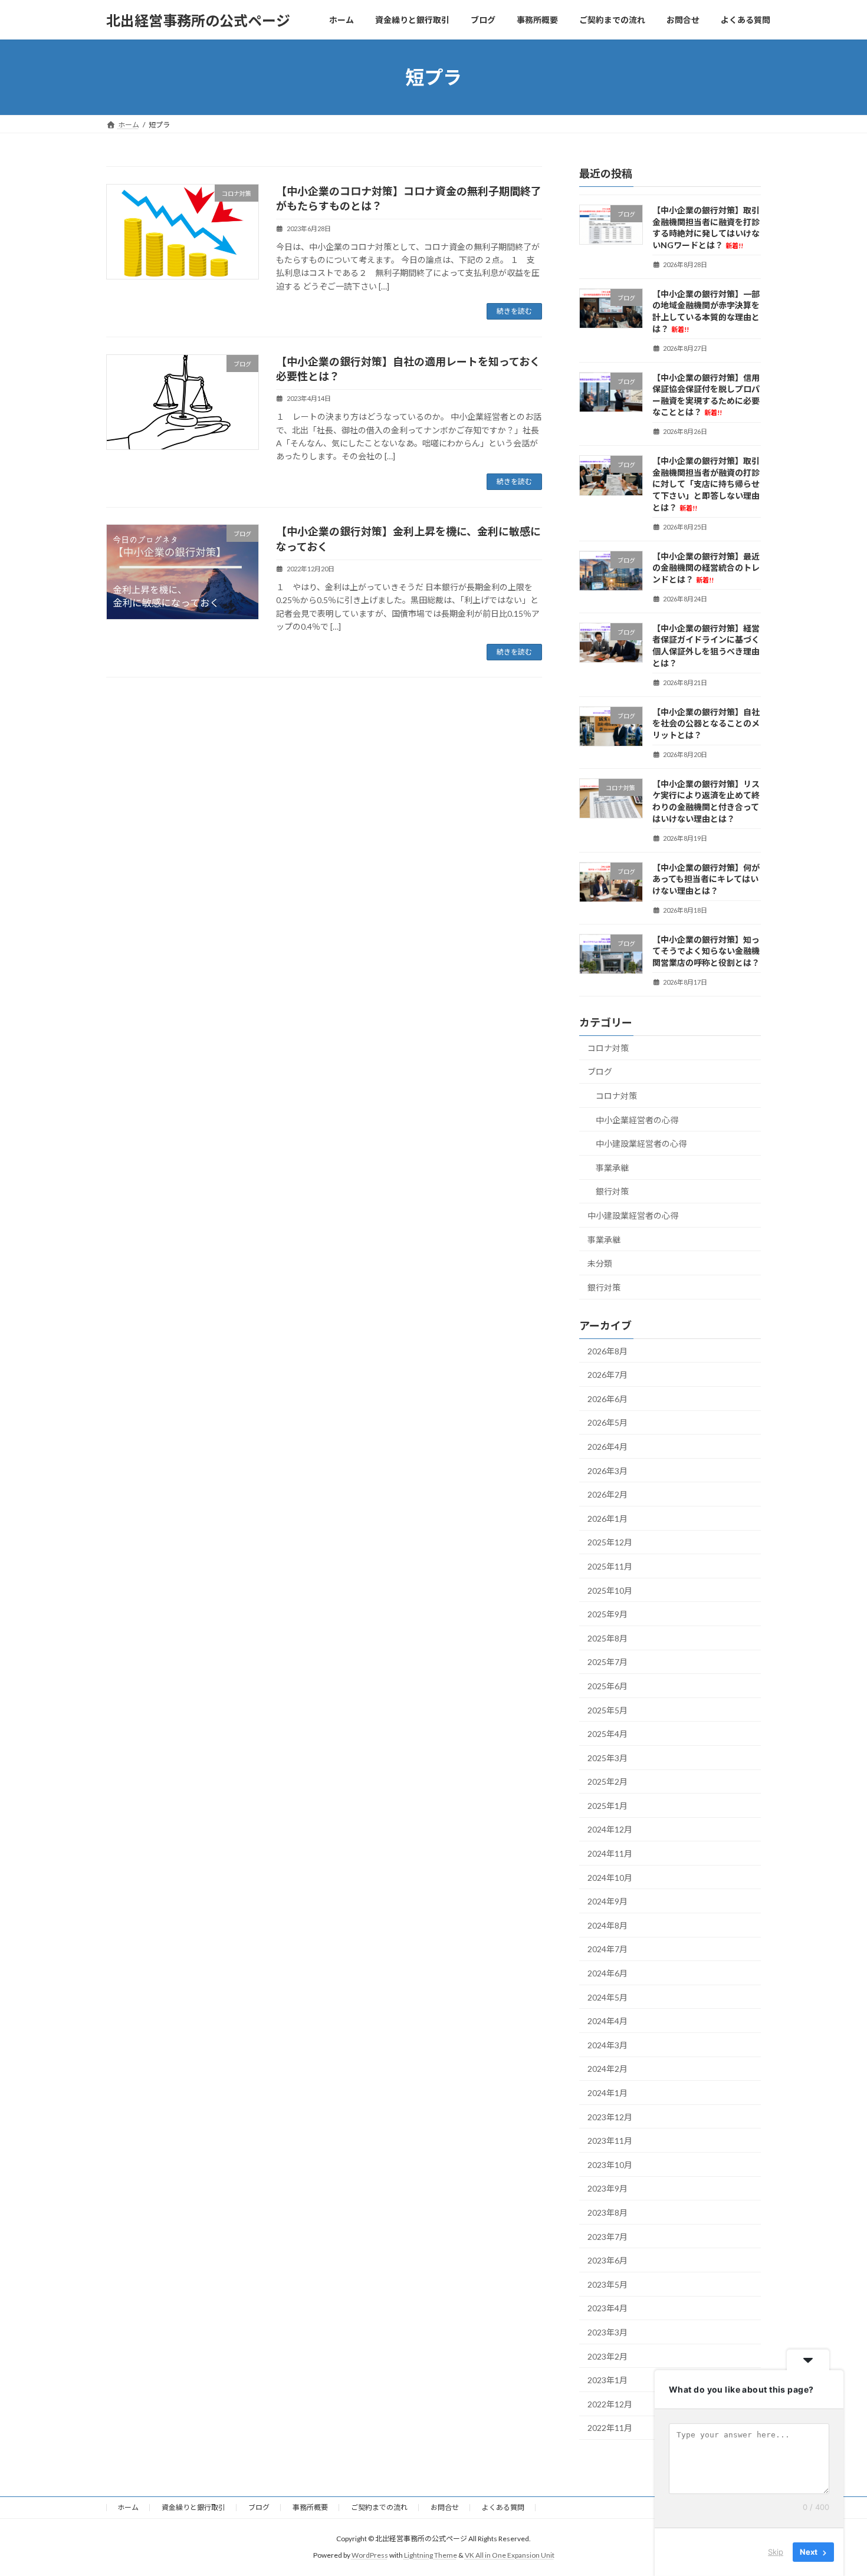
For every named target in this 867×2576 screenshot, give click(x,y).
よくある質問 (503, 2507)
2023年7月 (607, 2237)
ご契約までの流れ (379, 2507)
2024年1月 (607, 2093)
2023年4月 (607, 2309)
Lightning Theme (431, 2556)
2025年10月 (610, 1590)
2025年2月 (607, 1782)
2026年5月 (607, 1423)
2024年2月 (607, 2069)
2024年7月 (607, 1950)
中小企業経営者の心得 (637, 1120)
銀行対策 (612, 1192)
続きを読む (514, 311)
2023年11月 (610, 2141)
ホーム (128, 2507)
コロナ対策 (608, 1048)
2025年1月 (607, 1806)
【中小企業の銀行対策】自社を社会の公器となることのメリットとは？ (706, 723)
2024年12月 (610, 1830)
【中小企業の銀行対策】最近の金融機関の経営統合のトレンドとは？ (706, 568)
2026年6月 (607, 1399)
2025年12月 (610, 1543)
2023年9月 (607, 2189)
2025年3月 (607, 1758)
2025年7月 (607, 1662)
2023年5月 (607, 2284)
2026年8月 (607, 1351)
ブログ (600, 1072)
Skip (776, 2552)
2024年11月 (610, 1853)
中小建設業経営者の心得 (641, 1144)
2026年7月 (607, 1375)
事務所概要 (310, 2507)
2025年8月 (607, 1638)
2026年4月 (607, 1447)
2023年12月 (610, 2117)
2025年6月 (607, 1686)
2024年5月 (607, 1997)
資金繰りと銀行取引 (193, 2507)
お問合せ (445, 2507)
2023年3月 (607, 2332)
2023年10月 (610, 2165)
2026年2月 (607, 1494)
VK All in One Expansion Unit (510, 2556)
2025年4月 (607, 1734)
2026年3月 (607, 1471)
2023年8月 (607, 2213)
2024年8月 (607, 1925)
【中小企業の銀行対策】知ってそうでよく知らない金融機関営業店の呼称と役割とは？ (706, 951)
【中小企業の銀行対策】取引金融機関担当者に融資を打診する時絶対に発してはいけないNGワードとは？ (706, 228)
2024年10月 (610, 1878)
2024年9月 (607, 1901)
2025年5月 (607, 1710)
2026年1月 (607, 1519)
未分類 (600, 1263)
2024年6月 (607, 1973)
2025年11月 (610, 1566)
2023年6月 (607, 2260)
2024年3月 (607, 2045)
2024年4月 (607, 2021)
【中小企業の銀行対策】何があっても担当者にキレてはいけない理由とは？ (706, 879)
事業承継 (612, 1168)
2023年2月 (607, 2356)
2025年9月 (607, 1614)
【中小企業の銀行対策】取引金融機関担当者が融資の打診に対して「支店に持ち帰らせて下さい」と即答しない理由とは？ (706, 484)
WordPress (370, 2556)
